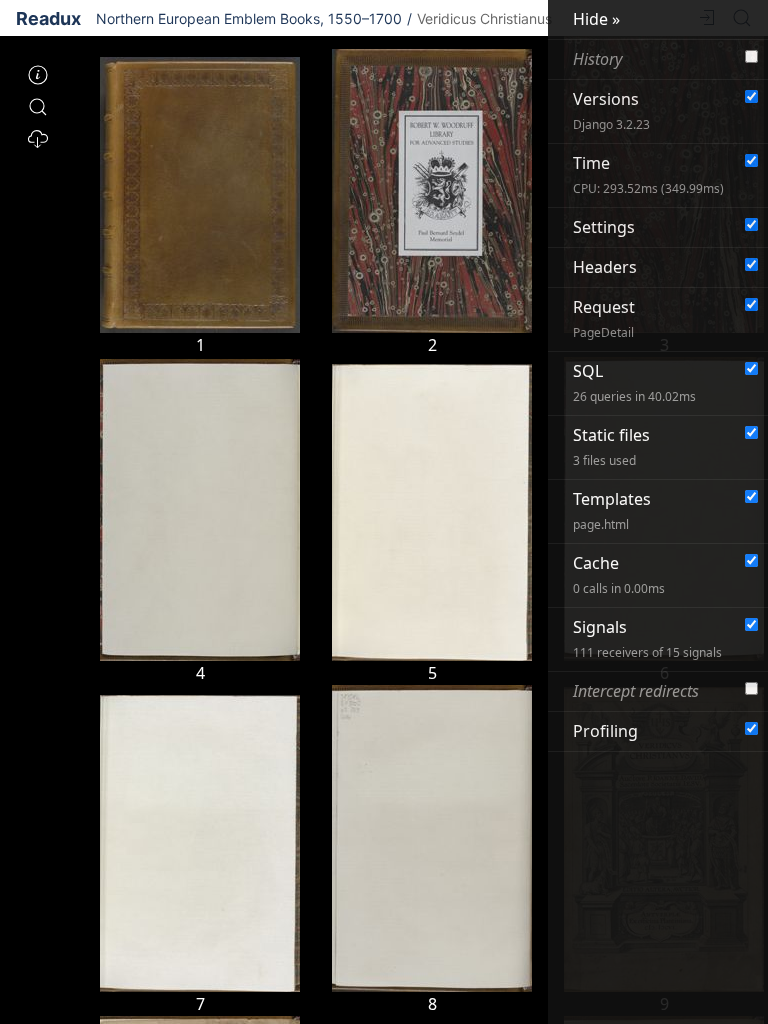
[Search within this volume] (38, 108)
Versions (611, 110)
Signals (647, 638)
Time (648, 174)
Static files (611, 446)
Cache (619, 574)
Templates (612, 510)
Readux (48, 18)
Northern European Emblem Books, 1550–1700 (249, 18)
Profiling (605, 731)
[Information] (38, 76)
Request (604, 318)
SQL (634, 382)
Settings (604, 227)
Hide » (596, 19)
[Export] (38, 140)
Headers (605, 267)
